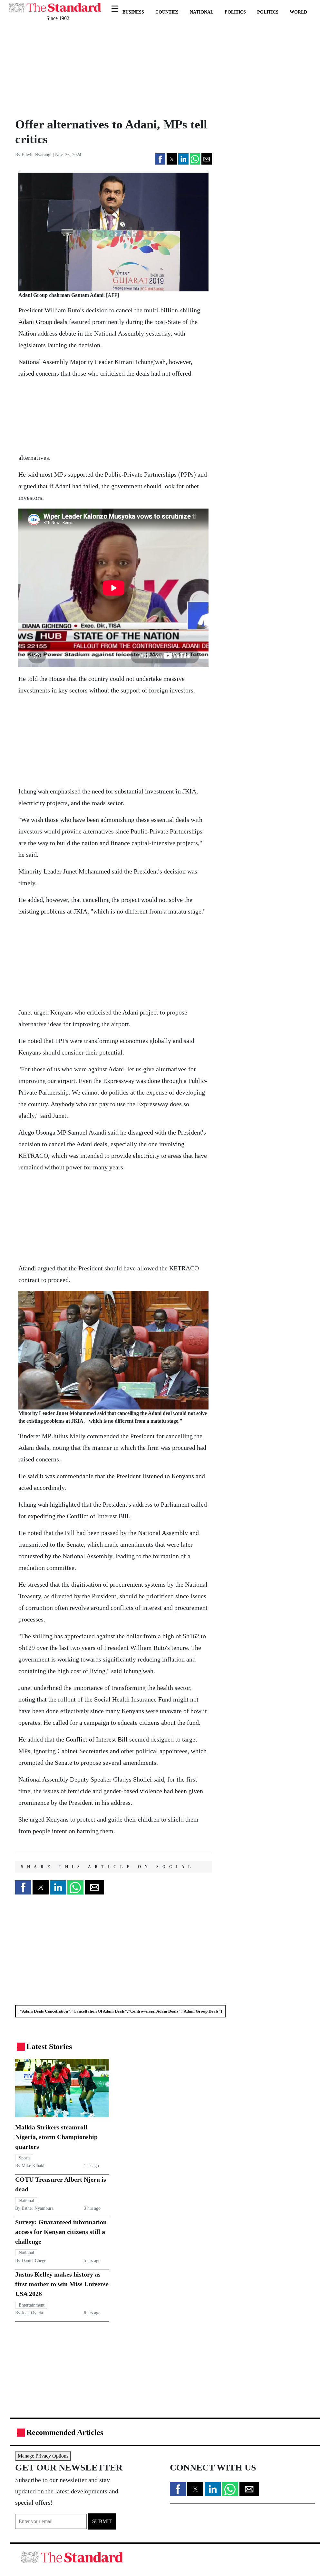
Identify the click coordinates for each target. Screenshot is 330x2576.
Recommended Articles (65, 2432)
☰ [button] (115, 5)
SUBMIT (102, 2521)
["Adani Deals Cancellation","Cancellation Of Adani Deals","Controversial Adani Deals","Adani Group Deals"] (120, 2011)
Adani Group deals (43, 322)
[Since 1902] (54, 4)
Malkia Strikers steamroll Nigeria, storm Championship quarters (56, 2137)
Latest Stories (49, 2046)
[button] (160, 159)
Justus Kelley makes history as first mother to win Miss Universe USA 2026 (62, 2284)
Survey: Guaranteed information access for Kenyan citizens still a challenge (61, 2232)
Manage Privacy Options (43, 2456)
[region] (59, 69)
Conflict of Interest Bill (97, 1739)
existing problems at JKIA (53, 911)
